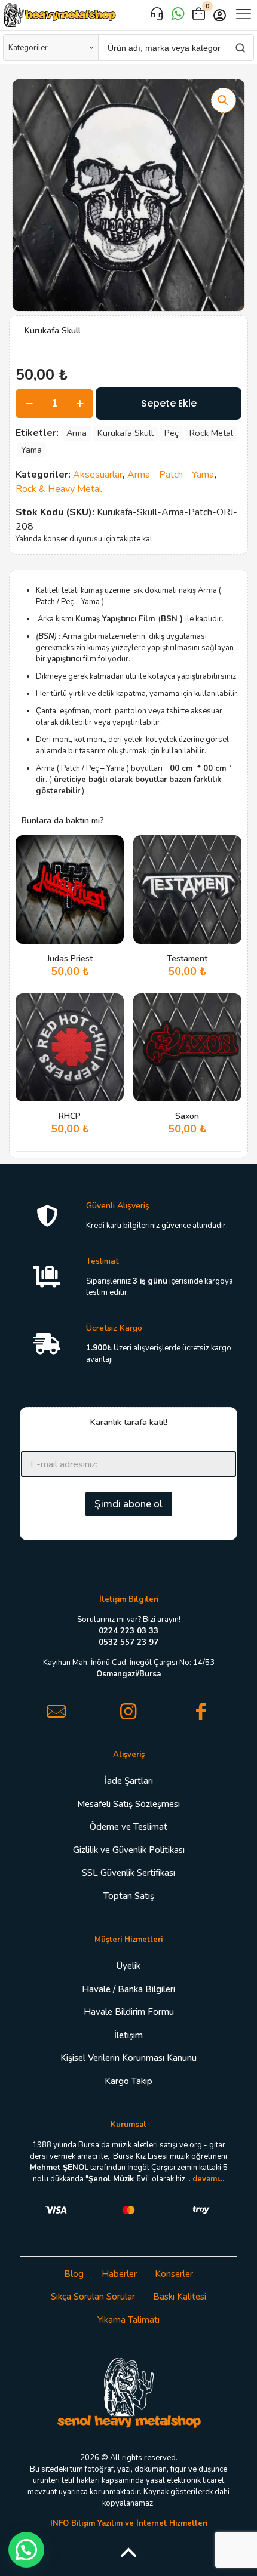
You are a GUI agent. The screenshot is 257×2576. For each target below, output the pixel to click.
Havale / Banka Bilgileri (128, 1989)
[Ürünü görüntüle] (110, 866)
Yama (31, 450)
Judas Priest (70, 958)
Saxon (187, 1116)
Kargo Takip (128, 2081)
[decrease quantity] (29, 404)
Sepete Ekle (169, 403)
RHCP (70, 1116)
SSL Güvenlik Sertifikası (128, 1873)
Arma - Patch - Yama (171, 475)
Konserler (174, 2274)
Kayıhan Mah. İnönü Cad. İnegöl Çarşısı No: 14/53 (129, 1668)
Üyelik (128, 1966)
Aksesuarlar (98, 475)
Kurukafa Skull (126, 433)
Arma (77, 433)
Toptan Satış (129, 1896)
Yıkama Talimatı (128, 2320)
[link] (129, 2392)
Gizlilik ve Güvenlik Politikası (129, 1850)
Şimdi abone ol (129, 1504)
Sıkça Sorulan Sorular (93, 2297)
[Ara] (240, 47)
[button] (224, 100)
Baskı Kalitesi (180, 2297)
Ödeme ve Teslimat (128, 1827)
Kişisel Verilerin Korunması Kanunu (128, 2058)
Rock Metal (211, 433)
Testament (187, 958)
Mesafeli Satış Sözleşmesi (128, 1804)
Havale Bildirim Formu (129, 2012)
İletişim (128, 2035)
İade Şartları (129, 1781)
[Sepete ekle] (110, 849)
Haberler (119, 2274)
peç (172, 433)
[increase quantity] (80, 404)
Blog (74, 2274)
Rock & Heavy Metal (59, 489)
